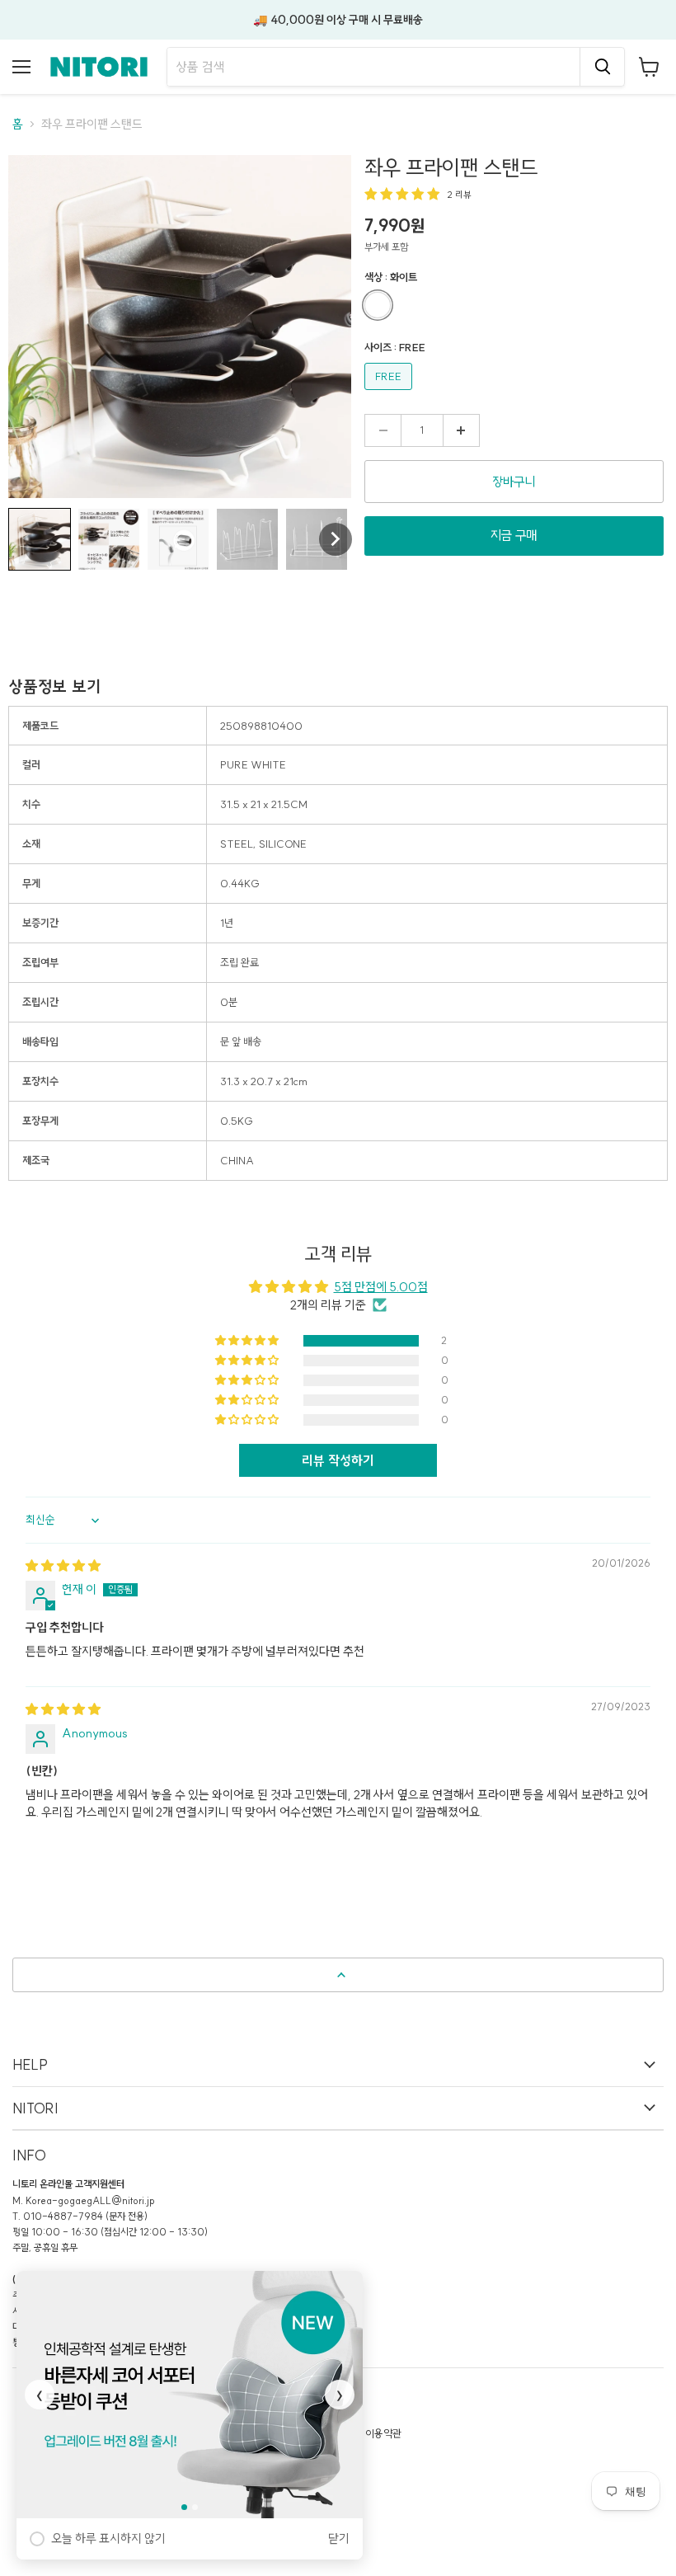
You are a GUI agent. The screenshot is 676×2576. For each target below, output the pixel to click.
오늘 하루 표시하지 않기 (108, 2538)
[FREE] (390, 394)
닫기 (339, 2538)
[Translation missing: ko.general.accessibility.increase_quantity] (461, 430)
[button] (40, 539)
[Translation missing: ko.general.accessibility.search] (602, 67)
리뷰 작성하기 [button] (338, 1460)
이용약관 (383, 2433)
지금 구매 (514, 535)
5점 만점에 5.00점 (381, 1287)
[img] (63, 1565)
